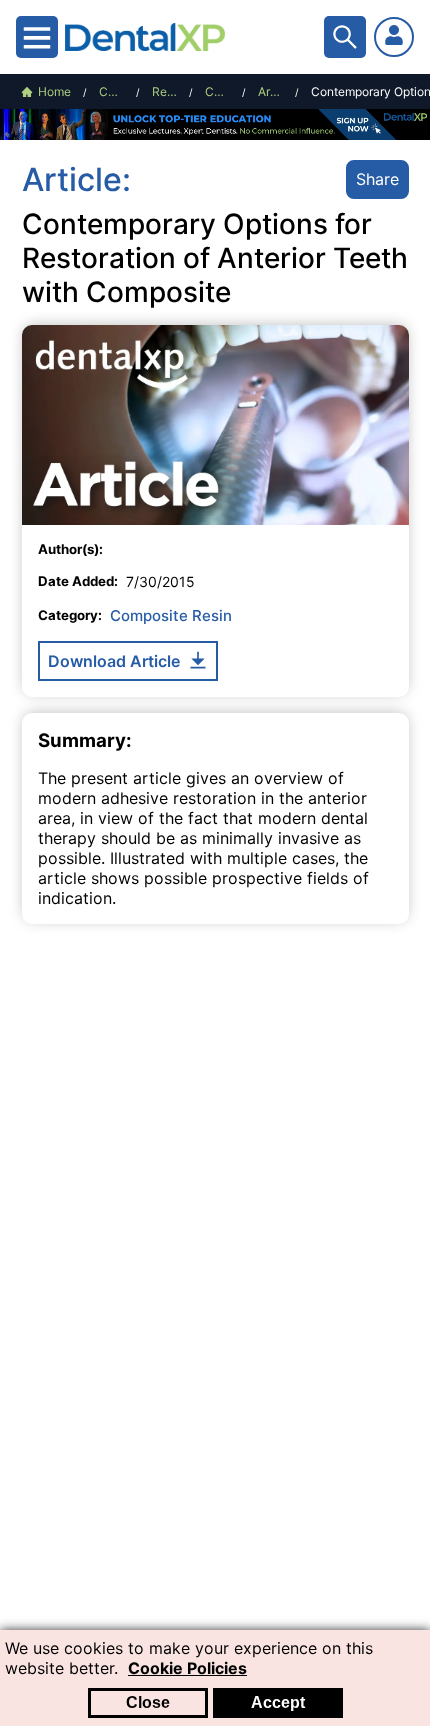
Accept (278, 1702)
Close (148, 1702)
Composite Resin (171, 615)
